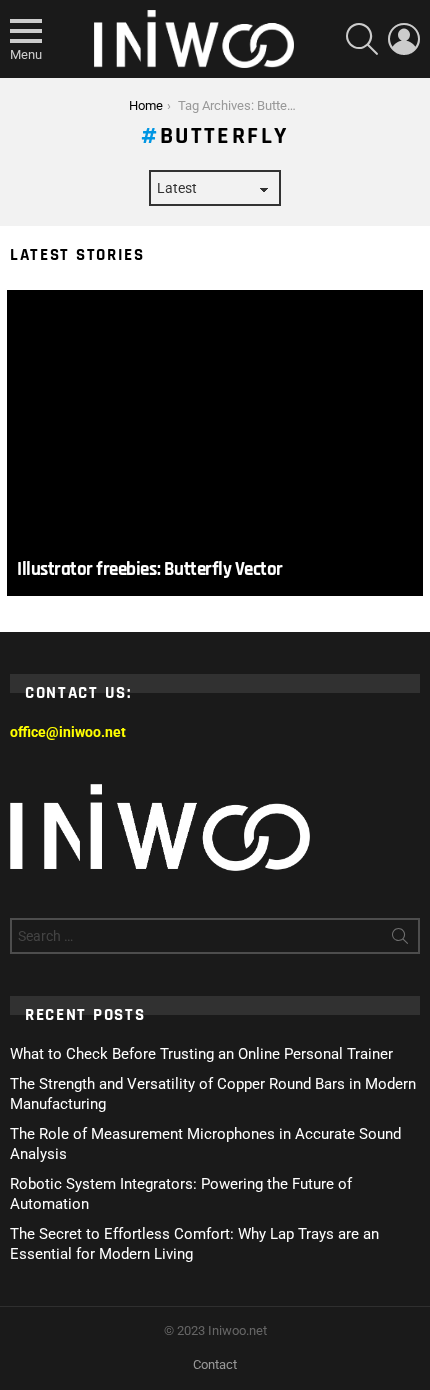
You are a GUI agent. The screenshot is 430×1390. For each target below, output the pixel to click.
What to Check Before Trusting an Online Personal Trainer (201, 1054)
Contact (215, 1364)
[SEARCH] (362, 39)
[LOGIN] (404, 39)
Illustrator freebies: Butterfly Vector (150, 569)
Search (400, 940)
